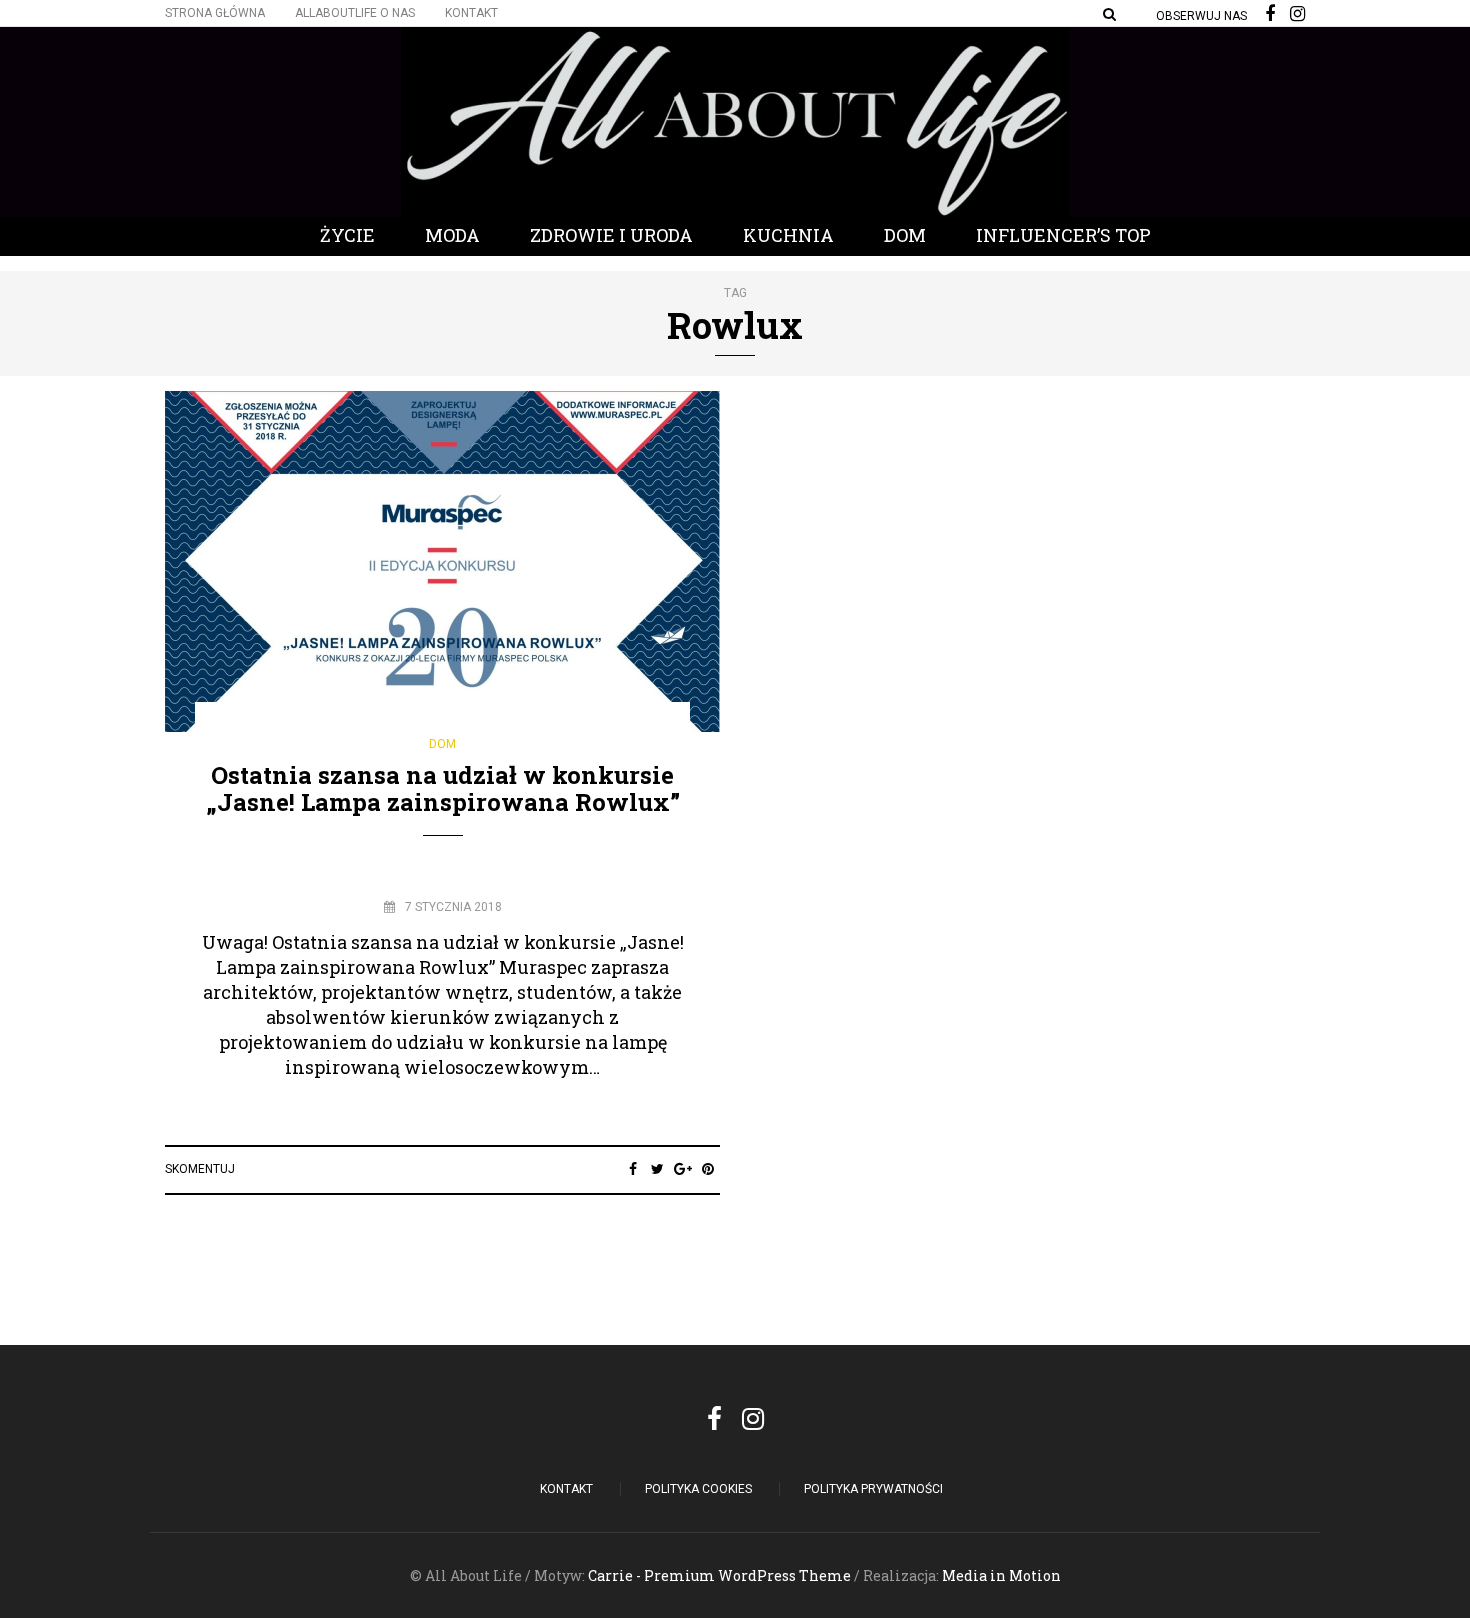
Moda (452, 235)
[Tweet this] (657, 1169)
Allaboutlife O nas (355, 13)
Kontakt (471, 13)
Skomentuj (200, 1169)
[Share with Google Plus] (682, 1169)
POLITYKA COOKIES (698, 1489)
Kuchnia (788, 235)
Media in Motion (1001, 1575)
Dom (905, 235)
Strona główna (215, 13)
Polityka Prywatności (873, 1489)
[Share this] (632, 1169)
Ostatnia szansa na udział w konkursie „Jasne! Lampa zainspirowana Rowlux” (443, 788)
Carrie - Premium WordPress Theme (719, 1575)
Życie (347, 235)
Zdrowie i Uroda (611, 235)
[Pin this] (707, 1169)
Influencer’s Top (1063, 235)
